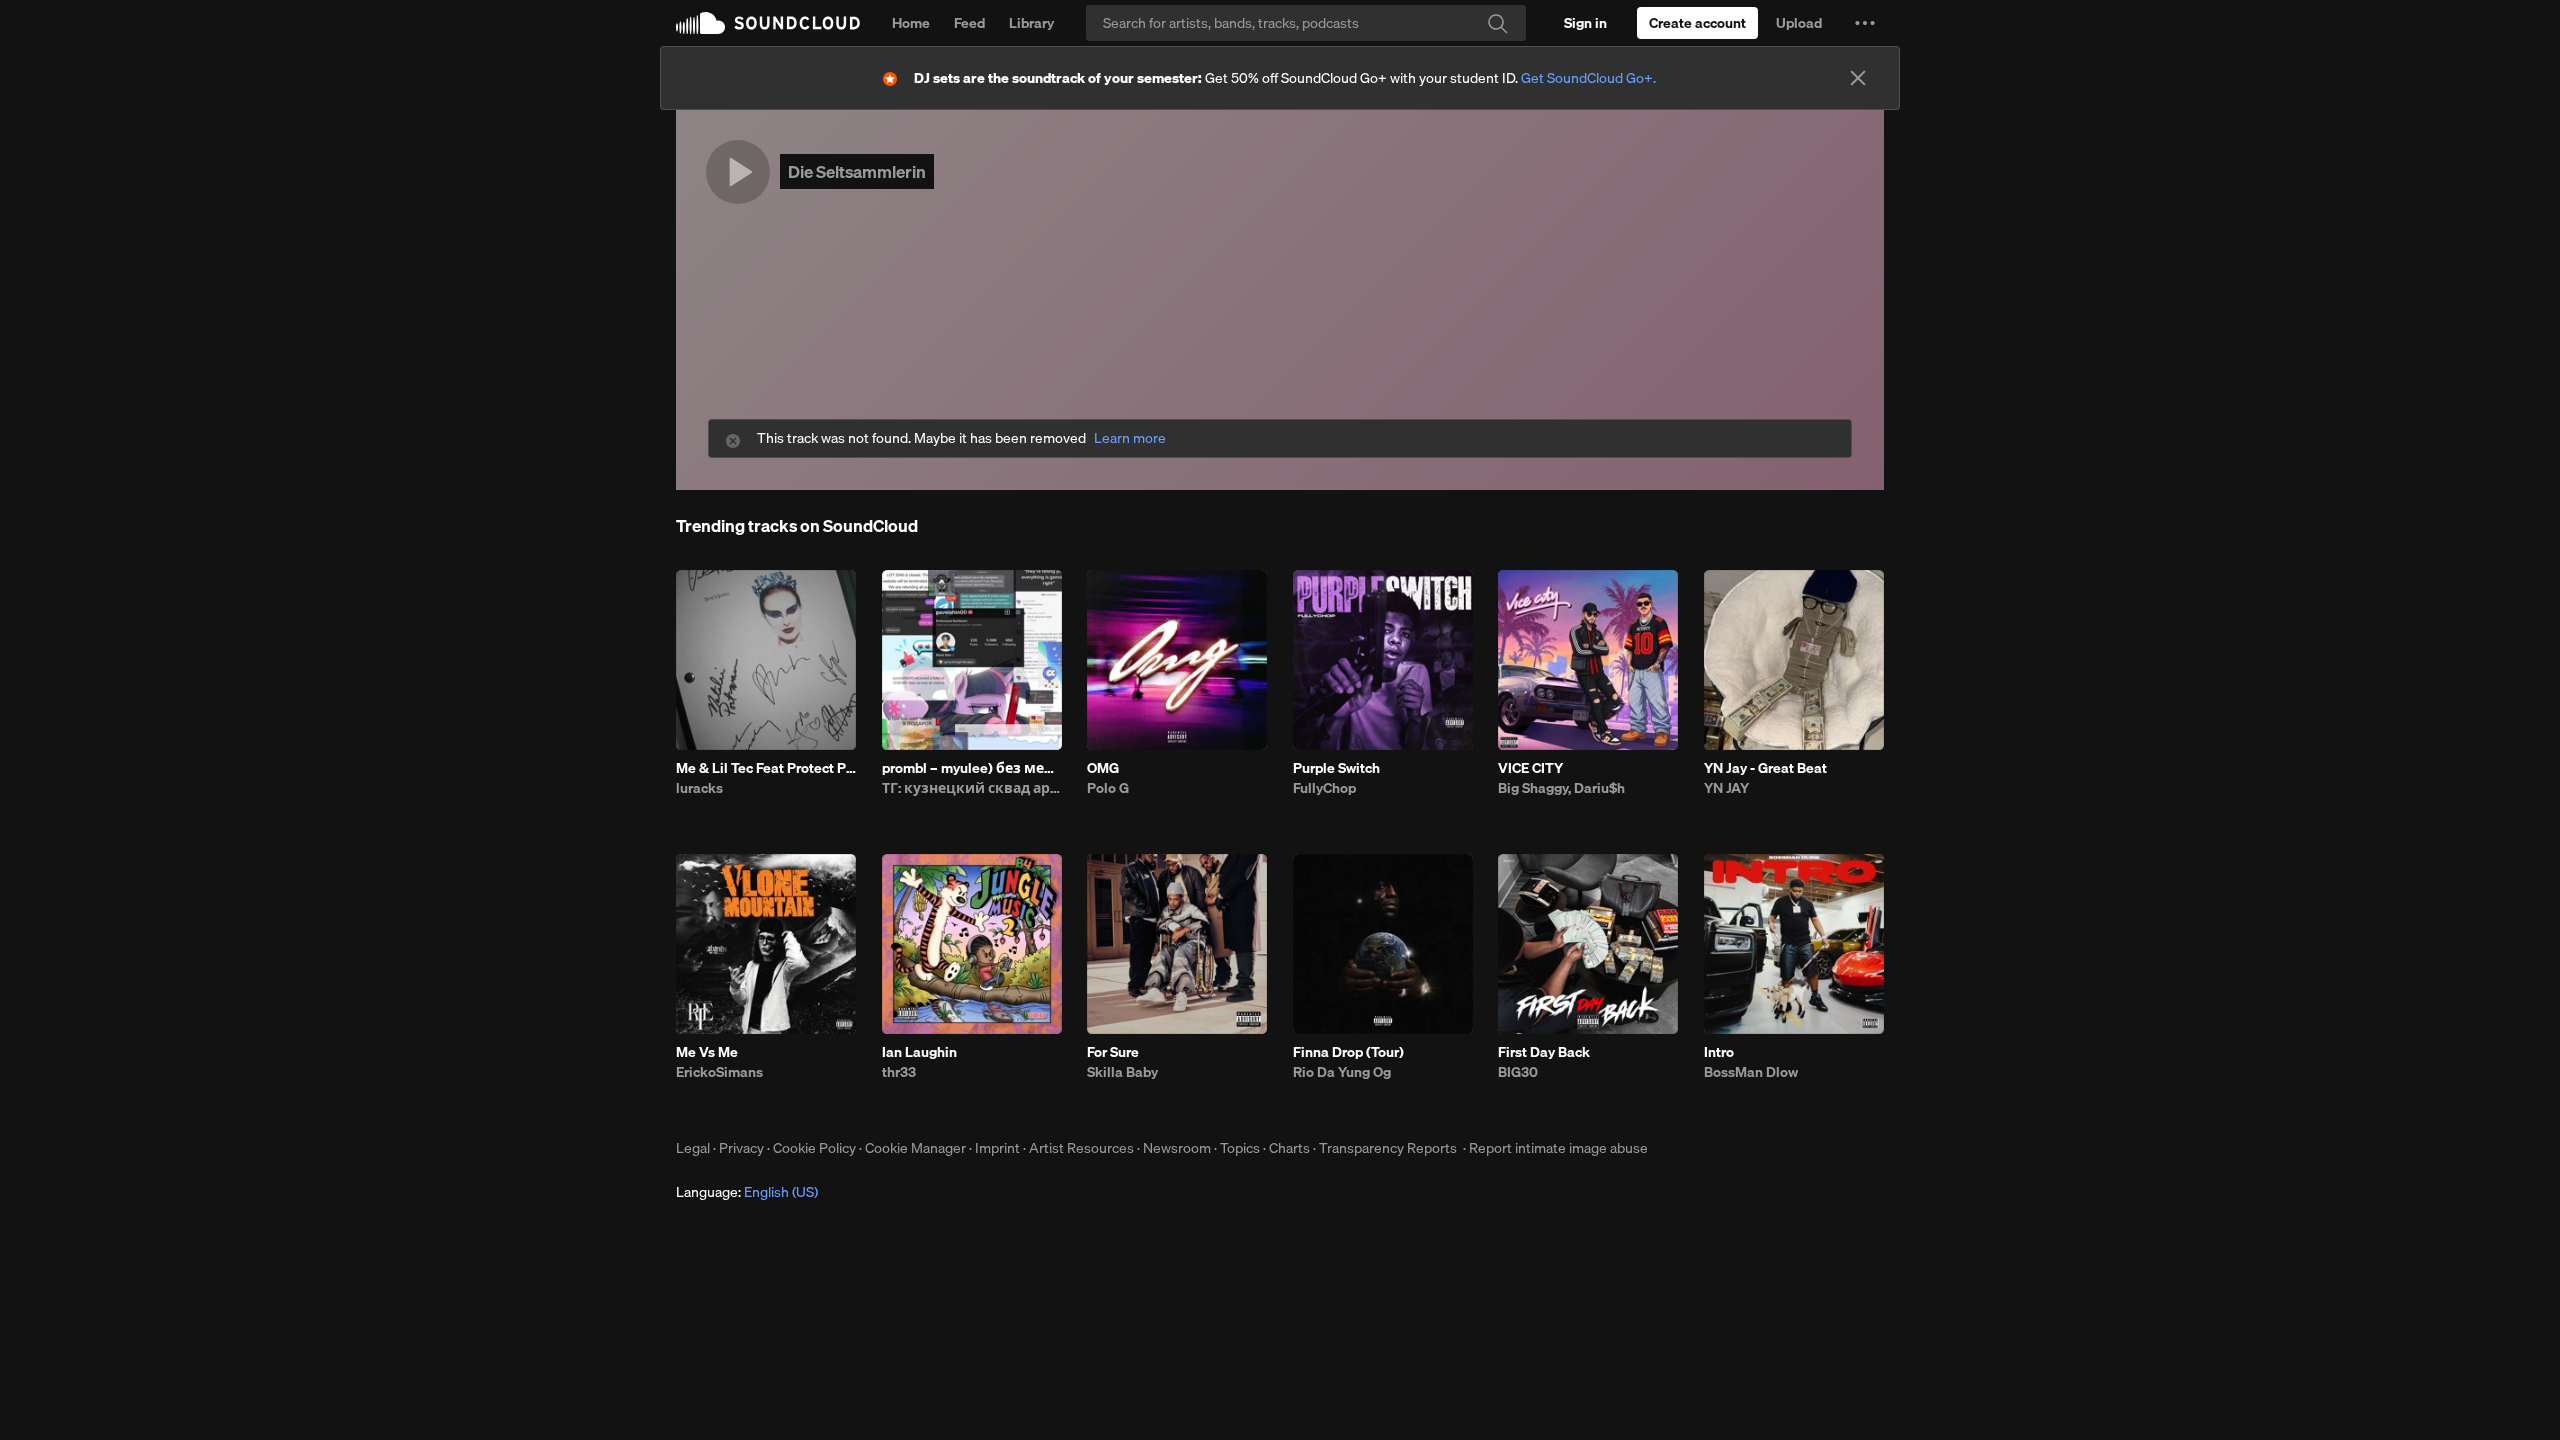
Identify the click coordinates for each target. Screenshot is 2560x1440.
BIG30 (1518, 1072)
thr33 (899, 1072)
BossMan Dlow (1751, 1072)
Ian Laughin (919, 1052)
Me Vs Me (707, 1052)
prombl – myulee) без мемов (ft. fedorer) (972, 768)
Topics (1240, 1148)
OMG (1103, 768)
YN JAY (1726, 788)
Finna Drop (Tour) (1348, 1052)
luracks (699, 788)
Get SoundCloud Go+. (1588, 78)
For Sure (1113, 1052)
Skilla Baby (1122, 1072)
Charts (1289, 1148)
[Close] (1858, 78)
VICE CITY (1530, 768)
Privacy (741, 1148)
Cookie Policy (814, 1148)
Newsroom (1177, 1148)
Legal (693, 1148)
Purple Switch (1336, 768)
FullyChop (1324, 788)
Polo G (1108, 788)
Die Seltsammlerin (857, 171)
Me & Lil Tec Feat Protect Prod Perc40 (766, 768)
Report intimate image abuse (1558, 1148)
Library (1031, 23)
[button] (1865, 23)
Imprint (997, 1148)
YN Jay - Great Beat (1765, 768)
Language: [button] (747, 1192)
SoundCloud (768, 23)
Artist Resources (1081, 1148)
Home (911, 23)
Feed (969, 23)
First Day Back (1544, 1052)
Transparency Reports (1388, 1148)
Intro (1719, 1052)
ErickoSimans (719, 1072)
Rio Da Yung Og (1342, 1072)
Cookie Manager (915, 1148)
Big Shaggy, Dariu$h (1561, 788)
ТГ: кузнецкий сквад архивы (972, 788)
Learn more (1130, 438)
